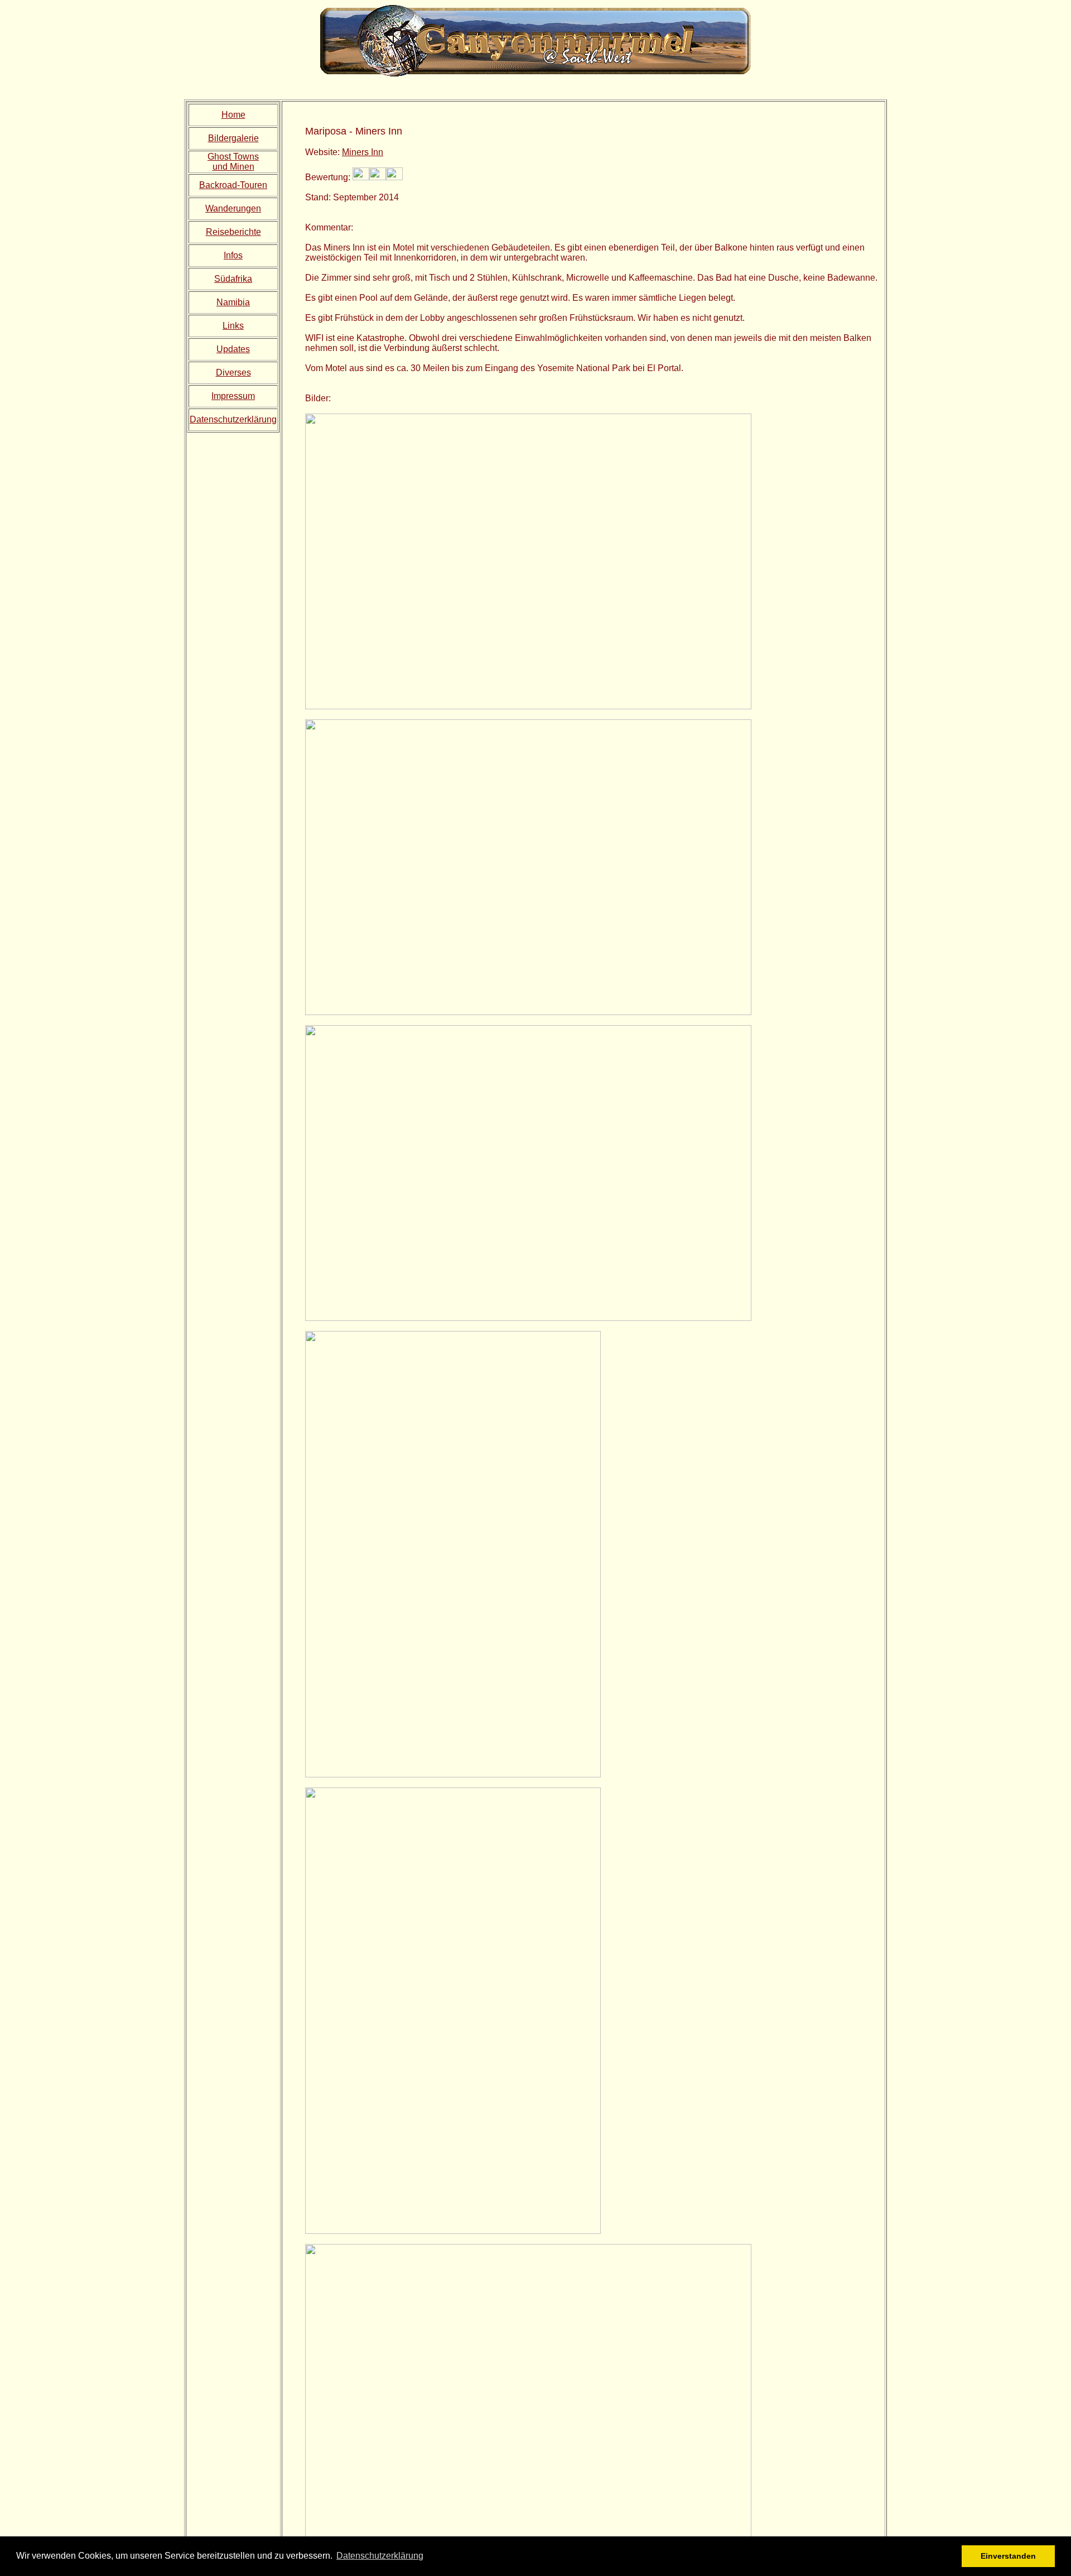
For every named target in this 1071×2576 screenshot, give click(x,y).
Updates (233, 349)
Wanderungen (233, 208)
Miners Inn (363, 152)
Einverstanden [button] (1008, 2556)
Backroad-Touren (233, 185)
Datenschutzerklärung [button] (380, 2556)
